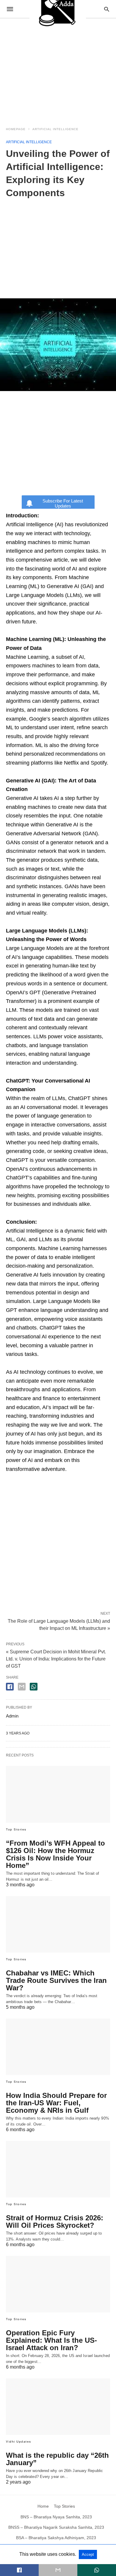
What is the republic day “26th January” (57, 2459)
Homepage (16, 129)
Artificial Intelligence (55, 129)
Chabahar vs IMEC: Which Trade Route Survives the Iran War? (56, 1980)
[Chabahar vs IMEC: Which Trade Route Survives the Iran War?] (58, 1924)
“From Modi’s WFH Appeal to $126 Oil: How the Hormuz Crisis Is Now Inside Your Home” (55, 1854)
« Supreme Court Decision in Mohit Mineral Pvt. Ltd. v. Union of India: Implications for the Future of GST (56, 1659)
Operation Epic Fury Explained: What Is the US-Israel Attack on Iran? (51, 2340)
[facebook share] (10, 1687)
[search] (107, 9)
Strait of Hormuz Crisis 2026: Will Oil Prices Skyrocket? (55, 2221)
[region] (58, 69)
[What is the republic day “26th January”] (58, 2407)
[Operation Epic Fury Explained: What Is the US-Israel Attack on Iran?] (58, 2284)
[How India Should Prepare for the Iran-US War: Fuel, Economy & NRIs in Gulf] (58, 2047)
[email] (58, 2570)
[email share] (22, 1687)
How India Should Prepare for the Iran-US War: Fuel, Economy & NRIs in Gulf (56, 2103)
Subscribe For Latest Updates (63, 503)
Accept (88, 2554)
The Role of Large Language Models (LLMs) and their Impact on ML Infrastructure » (59, 1624)
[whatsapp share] (34, 1687)
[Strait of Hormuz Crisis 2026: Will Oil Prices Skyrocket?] (58, 2169)
